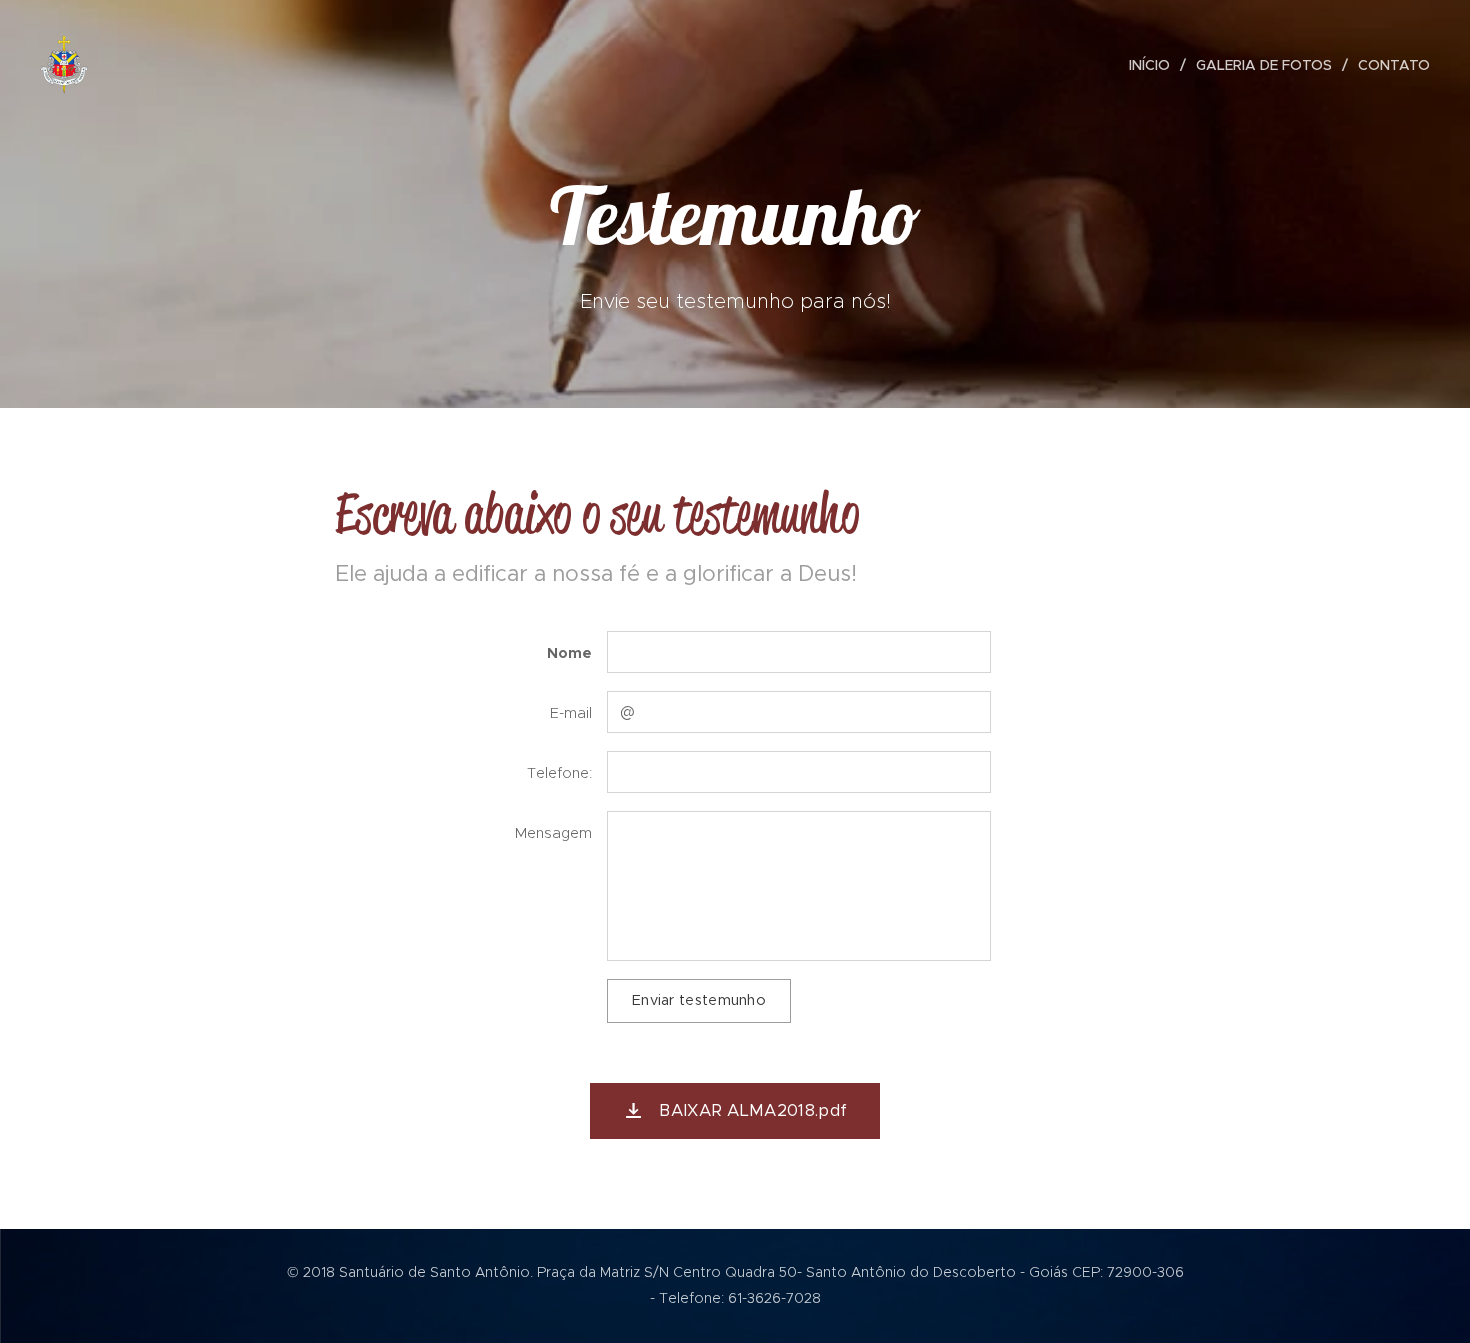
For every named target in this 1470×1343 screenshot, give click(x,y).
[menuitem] (1155, 65)
